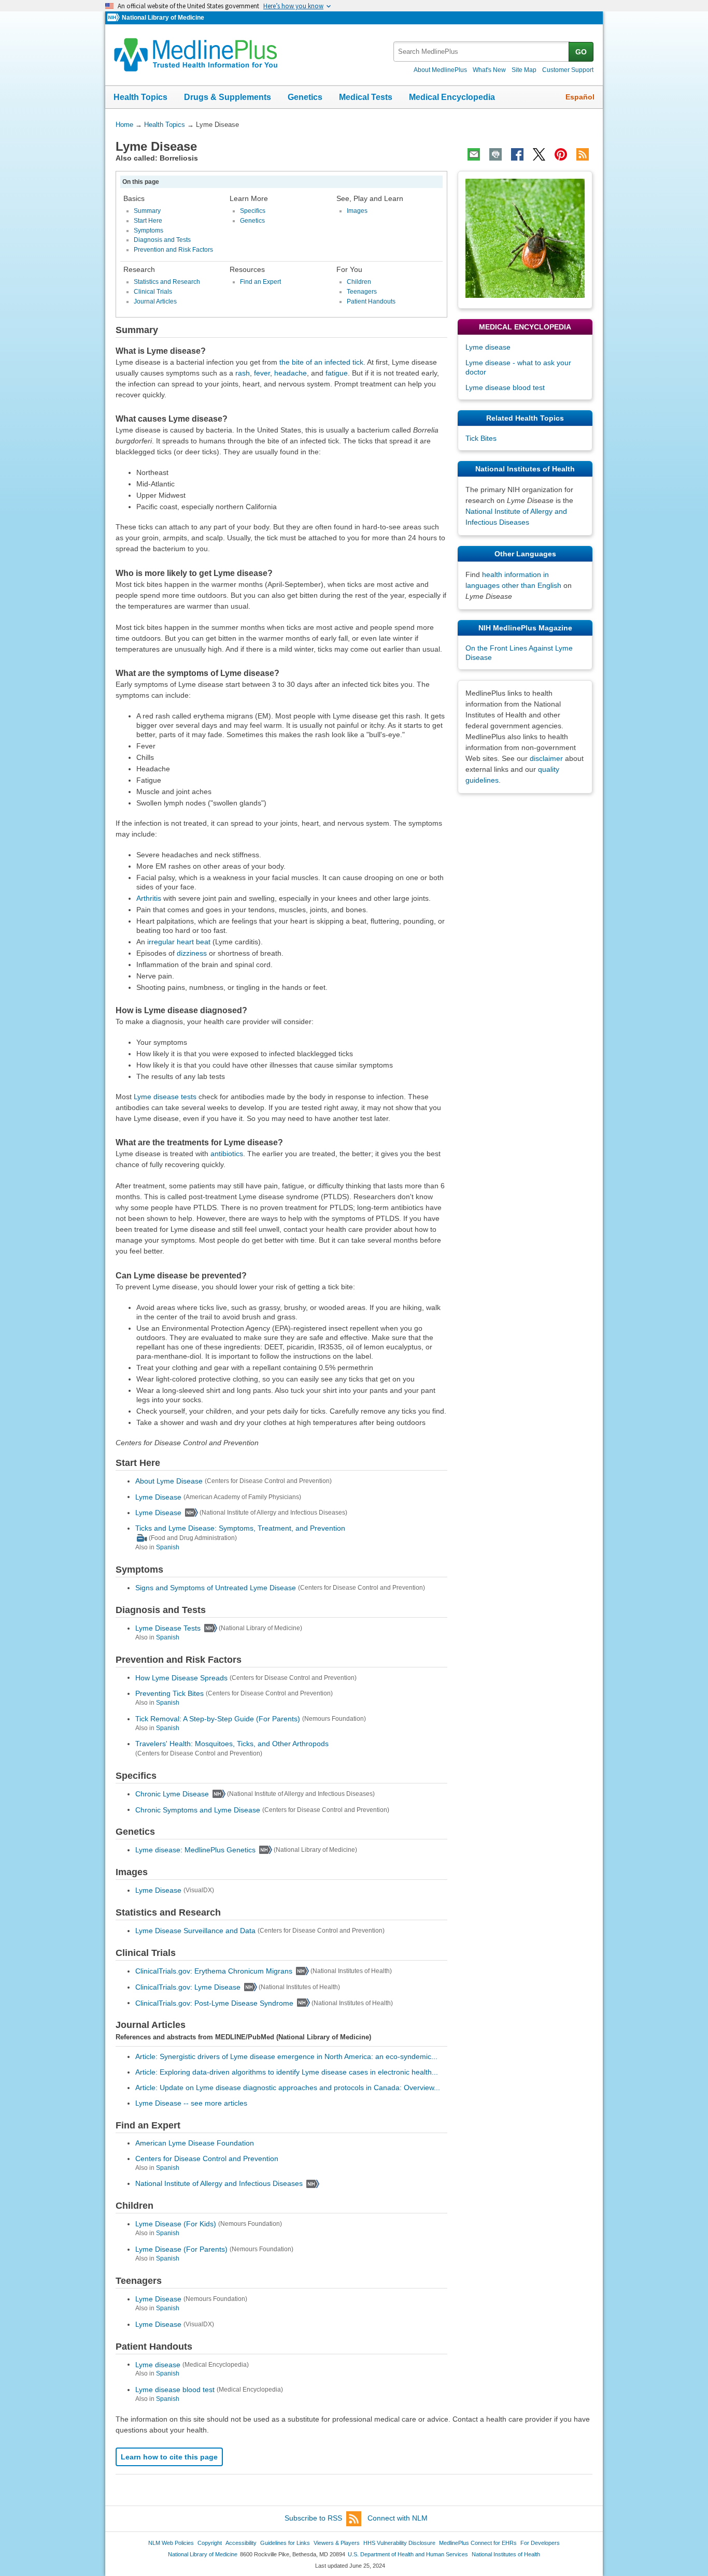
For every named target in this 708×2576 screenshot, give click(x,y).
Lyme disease (158, 2364)
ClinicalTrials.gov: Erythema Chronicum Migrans (214, 1971)
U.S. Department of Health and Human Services (408, 2554)
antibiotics (227, 1154)
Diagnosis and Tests (162, 240)
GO (581, 52)
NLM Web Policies (171, 2543)
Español (580, 97)
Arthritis (149, 898)
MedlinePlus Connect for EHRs (478, 2543)
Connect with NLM (398, 2518)
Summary (147, 211)
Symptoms (148, 231)
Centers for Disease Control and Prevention (207, 2158)
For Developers (540, 2543)
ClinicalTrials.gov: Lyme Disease (188, 1987)
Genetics (305, 97)
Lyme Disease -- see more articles (191, 2103)
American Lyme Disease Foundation (195, 2143)
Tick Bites (481, 438)
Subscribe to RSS (313, 2518)
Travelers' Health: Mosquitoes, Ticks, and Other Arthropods (232, 1744)
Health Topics (140, 97)
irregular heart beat (179, 942)
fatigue (337, 373)
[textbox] (482, 52)
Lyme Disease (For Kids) (176, 2224)
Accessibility (241, 2543)
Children (359, 282)
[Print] (495, 154)
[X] (539, 154)
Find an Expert (260, 282)
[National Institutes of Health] (115, 18)
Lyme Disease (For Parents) (181, 2249)
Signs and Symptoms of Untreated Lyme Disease (216, 1588)
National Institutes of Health (506, 2554)
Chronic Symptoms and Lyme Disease (198, 1809)
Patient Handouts (371, 301)
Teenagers (362, 292)
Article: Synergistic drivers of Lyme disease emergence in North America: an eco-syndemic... (286, 2056)
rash (243, 373)
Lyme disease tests (165, 1097)
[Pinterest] (561, 154)
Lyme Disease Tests (168, 1628)
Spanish (168, 1547)
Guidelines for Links (285, 2543)
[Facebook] (517, 154)
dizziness (192, 953)
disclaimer (546, 758)
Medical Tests (366, 97)
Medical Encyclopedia (452, 97)
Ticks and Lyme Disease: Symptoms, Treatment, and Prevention (240, 1528)
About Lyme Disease (169, 1481)
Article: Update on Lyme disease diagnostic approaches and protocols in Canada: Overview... (288, 2088)
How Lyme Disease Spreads (181, 1677)
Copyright (210, 2543)
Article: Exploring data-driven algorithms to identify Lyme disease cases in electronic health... (287, 2072)
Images (357, 211)
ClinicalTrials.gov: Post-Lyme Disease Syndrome (214, 2003)
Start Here (148, 221)
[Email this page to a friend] (474, 154)
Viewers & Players (337, 2543)
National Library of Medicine (163, 18)
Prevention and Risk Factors (173, 250)
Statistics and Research (167, 282)
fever (262, 373)
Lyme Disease (158, 1496)
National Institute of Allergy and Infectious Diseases (219, 2183)
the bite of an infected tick (321, 362)
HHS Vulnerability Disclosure (399, 2543)
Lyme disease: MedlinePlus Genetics (195, 1850)
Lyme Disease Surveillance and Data (195, 1931)
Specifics (253, 211)
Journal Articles (155, 301)
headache (291, 373)
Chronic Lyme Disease (172, 1794)
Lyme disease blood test (175, 2390)
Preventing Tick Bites (169, 1693)
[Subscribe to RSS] (583, 154)
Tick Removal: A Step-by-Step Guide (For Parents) (218, 1719)
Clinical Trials (153, 292)
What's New (489, 70)
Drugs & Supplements (228, 97)
